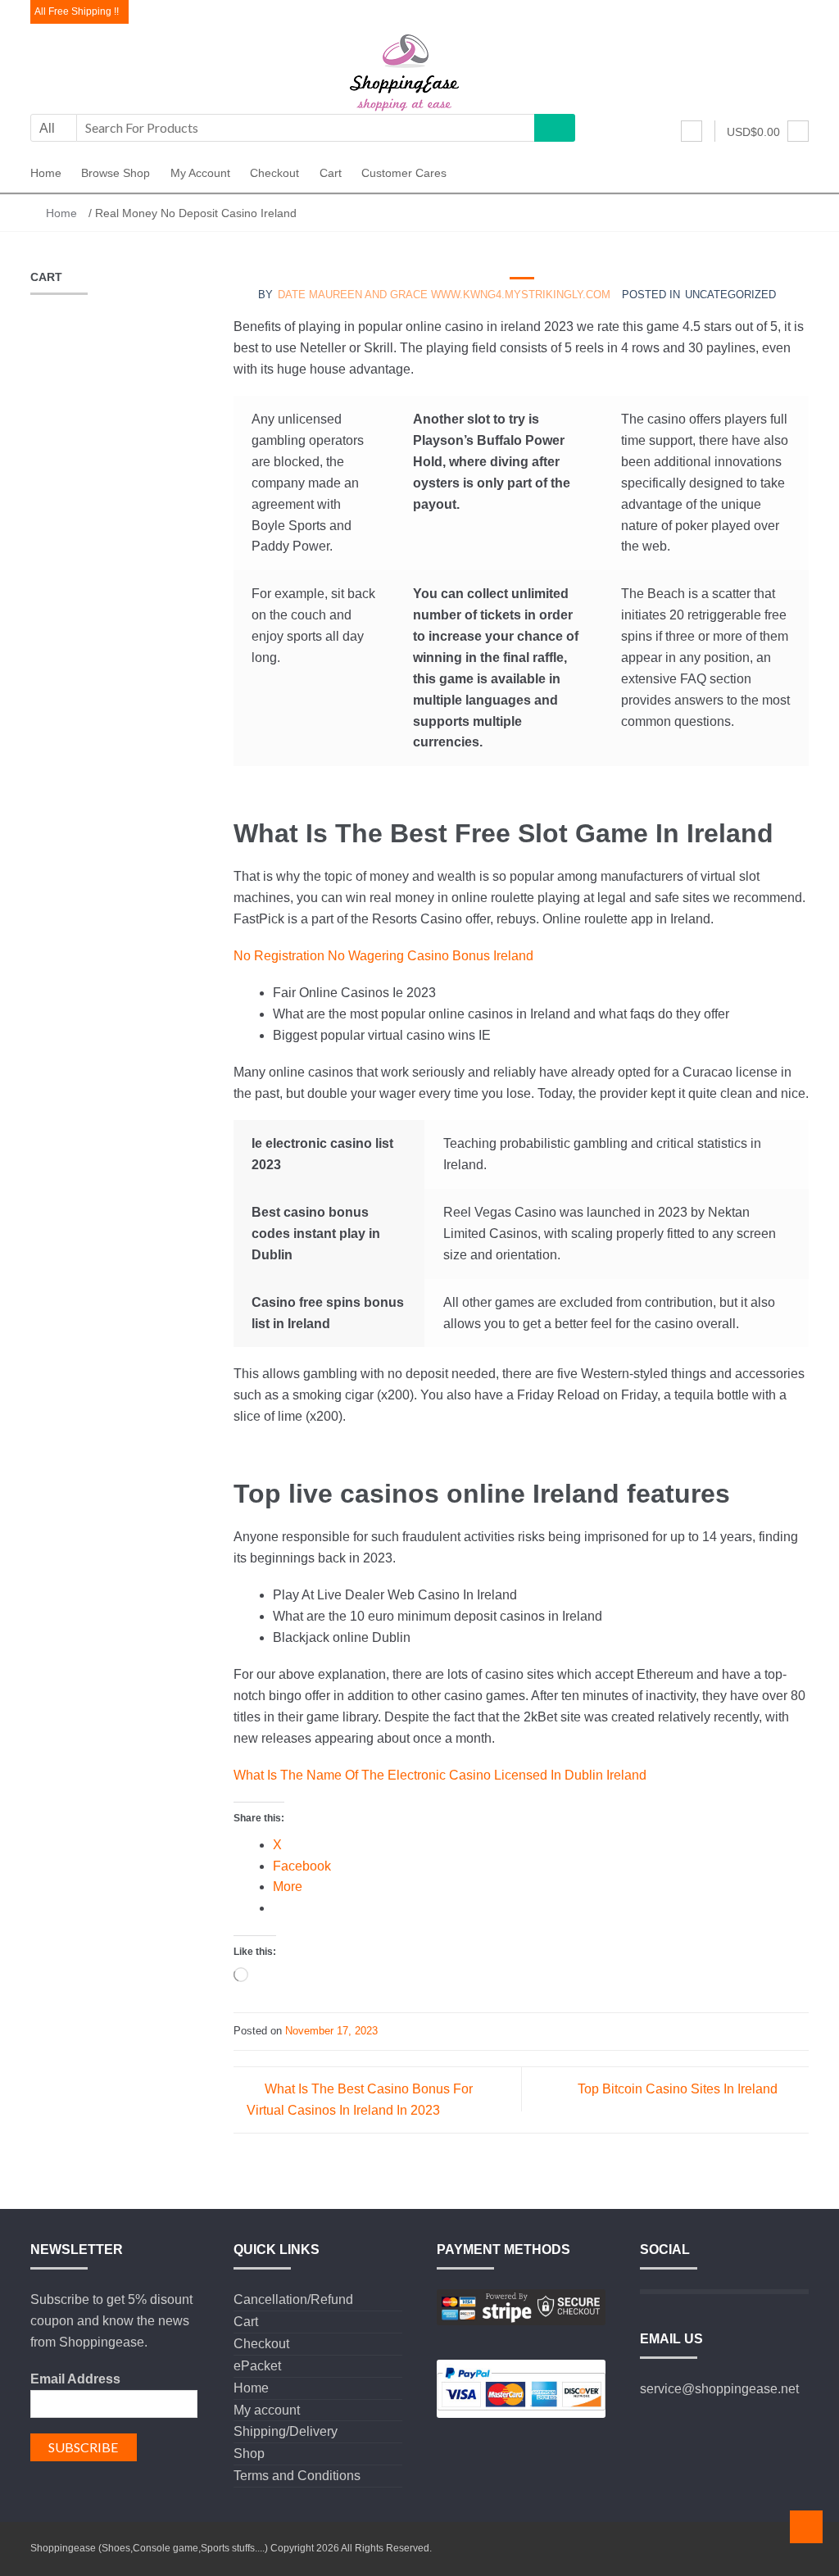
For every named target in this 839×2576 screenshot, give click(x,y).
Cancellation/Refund (293, 2299)
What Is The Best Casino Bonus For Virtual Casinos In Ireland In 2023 (360, 2100)
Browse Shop (116, 173)
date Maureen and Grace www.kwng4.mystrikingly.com (444, 295)
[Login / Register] (692, 131)
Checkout (274, 173)
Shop (249, 2454)
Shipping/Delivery (286, 2431)
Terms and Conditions (297, 2476)
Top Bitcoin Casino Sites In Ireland (678, 2089)
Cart (331, 173)
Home (46, 173)
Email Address (75, 2379)
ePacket (257, 2366)
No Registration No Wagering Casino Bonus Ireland (383, 956)
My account (200, 173)
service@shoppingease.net (719, 2389)
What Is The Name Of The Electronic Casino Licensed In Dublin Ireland (440, 1775)
